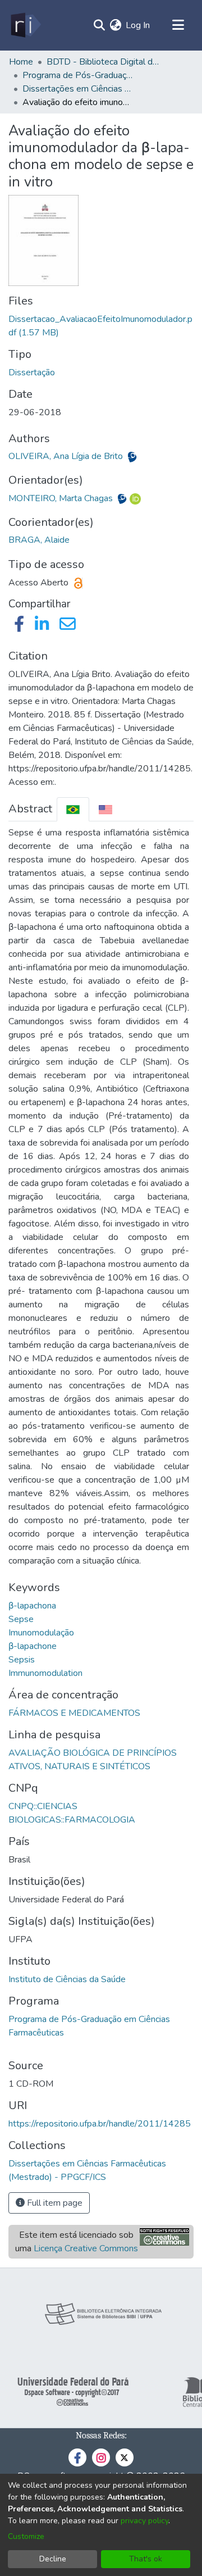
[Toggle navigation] (178, 25)
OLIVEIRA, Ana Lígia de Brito (67, 456)
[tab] (73, 809)
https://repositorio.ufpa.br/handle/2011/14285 (100, 2124)
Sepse (21, 1619)
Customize (26, 2536)
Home (21, 62)
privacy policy (144, 2521)
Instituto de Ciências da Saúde (67, 1979)
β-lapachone (33, 1646)
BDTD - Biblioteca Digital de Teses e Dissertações (103, 62)
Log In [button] (138, 25)
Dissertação (32, 372)
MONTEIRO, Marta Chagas (62, 498)
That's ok (146, 2559)
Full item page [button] (54, 2203)
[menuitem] (115, 25)
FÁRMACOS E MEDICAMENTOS (74, 1713)
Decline (53, 2559)
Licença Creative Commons (86, 2248)
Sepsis (22, 1660)
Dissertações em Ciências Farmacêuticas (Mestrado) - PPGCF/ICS (79, 89)
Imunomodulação (41, 1633)
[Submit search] (99, 25)
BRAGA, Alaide (39, 540)
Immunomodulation (45, 1673)
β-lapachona (32, 1606)
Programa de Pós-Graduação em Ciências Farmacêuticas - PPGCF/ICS (79, 75)
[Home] (25, 25)
